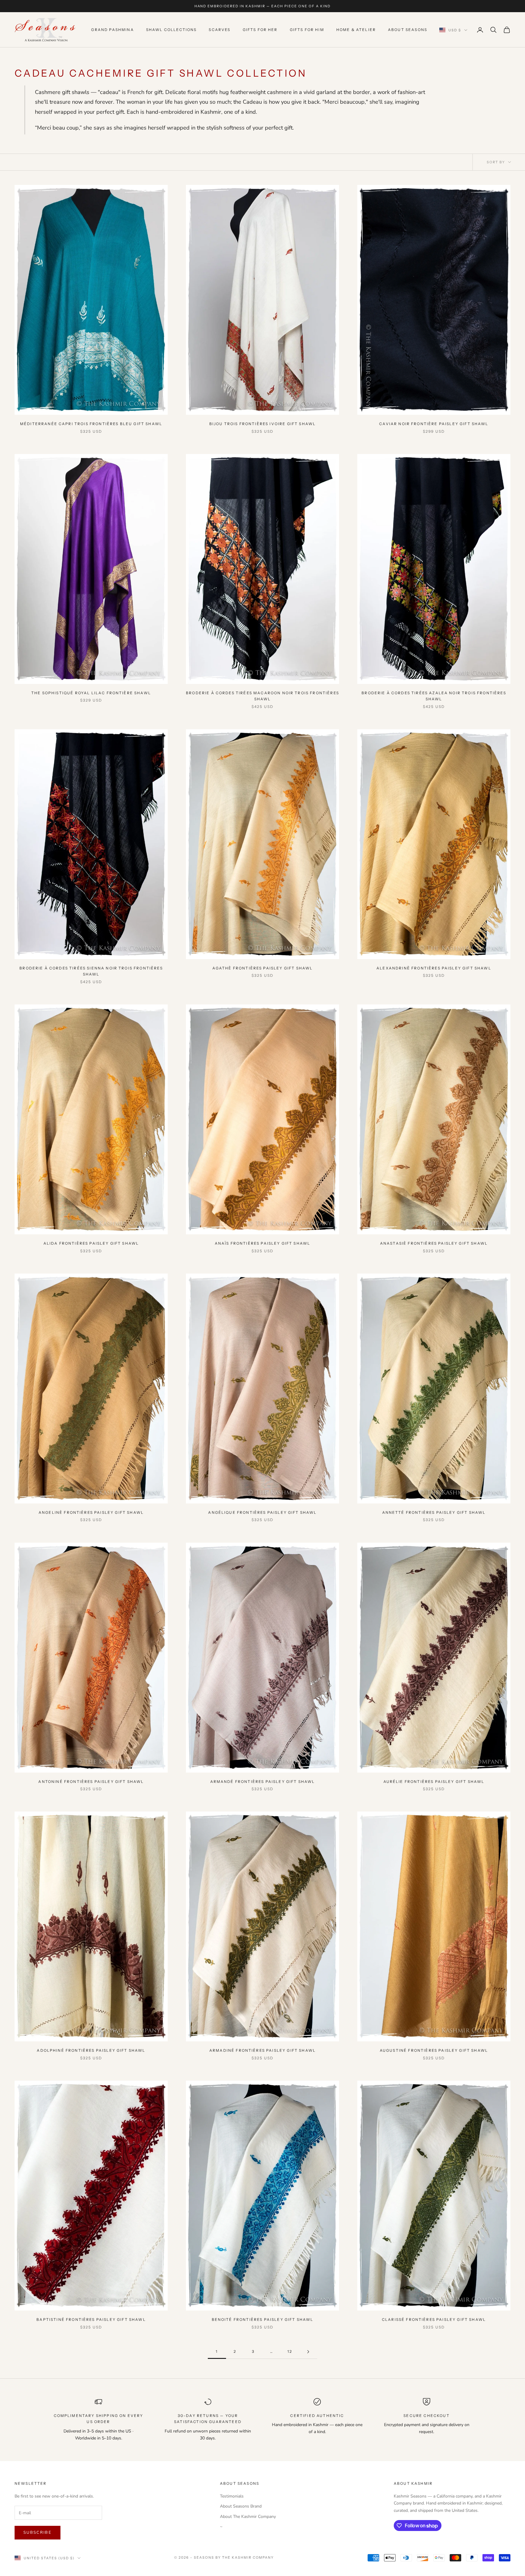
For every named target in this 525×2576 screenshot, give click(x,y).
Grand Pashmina (112, 30)
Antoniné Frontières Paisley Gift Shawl (91, 1782)
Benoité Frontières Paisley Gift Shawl (263, 2319)
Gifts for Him (307, 30)
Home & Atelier (356, 30)
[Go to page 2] (308, 2352)
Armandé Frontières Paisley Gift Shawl (263, 1782)
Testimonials (232, 2496)
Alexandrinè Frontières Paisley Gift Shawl (434, 968)
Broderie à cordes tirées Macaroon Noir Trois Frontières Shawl (262, 696)
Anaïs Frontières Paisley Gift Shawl (263, 1243)
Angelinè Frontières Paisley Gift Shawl (91, 1512)
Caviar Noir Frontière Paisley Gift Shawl (434, 424)
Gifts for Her (260, 30)
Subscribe (38, 2533)
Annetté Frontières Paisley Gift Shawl (434, 1512)
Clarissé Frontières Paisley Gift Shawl (434, 2319)
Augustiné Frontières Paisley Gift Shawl (434, 2050)
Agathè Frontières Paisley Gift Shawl (263, 968)
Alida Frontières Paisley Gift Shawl (91, 1243)
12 (290, 2351)
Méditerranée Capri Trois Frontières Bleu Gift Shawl (91, 424)
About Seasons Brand (241, 2506)
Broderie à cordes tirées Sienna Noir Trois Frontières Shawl (91, 971)
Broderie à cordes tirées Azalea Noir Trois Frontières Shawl (434, 696)
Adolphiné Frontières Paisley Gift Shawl (91, 2050)
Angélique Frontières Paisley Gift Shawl (262, 1512)
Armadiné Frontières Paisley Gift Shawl (262, 2050)
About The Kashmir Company (248, 2517)
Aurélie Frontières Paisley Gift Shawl (434, 1782)
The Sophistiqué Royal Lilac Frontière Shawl (91, 693)
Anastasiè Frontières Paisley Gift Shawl (434, 1243)
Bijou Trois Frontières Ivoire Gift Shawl (262, 424)
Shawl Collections (172, 30)
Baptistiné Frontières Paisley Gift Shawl (91, 2319)
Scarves (220, 30)
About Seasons (408, 30)
